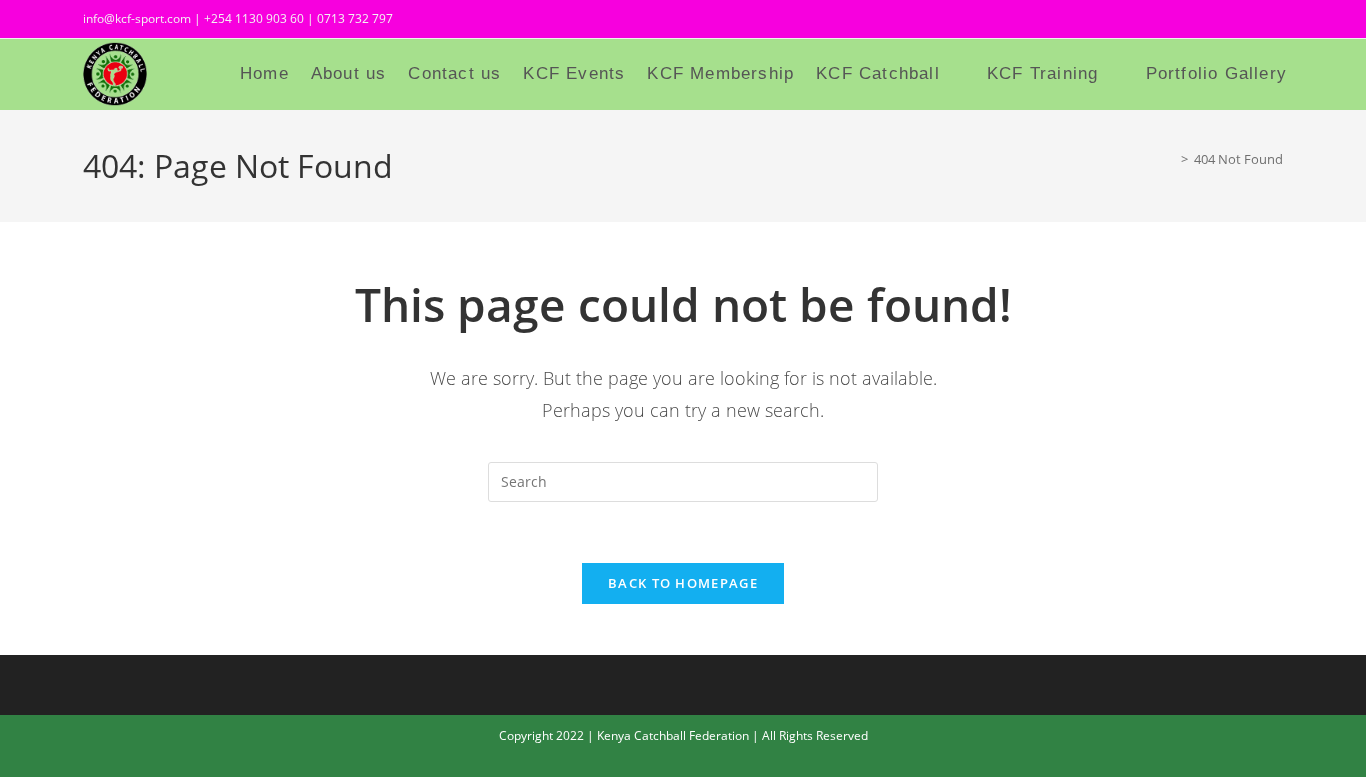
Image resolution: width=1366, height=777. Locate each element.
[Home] (1170, 159)
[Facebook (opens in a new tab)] (1207, 21)
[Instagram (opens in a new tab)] (1243, 21)
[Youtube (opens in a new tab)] (1272, 21)
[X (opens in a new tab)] (1171, 21)
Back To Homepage (683, 583)
